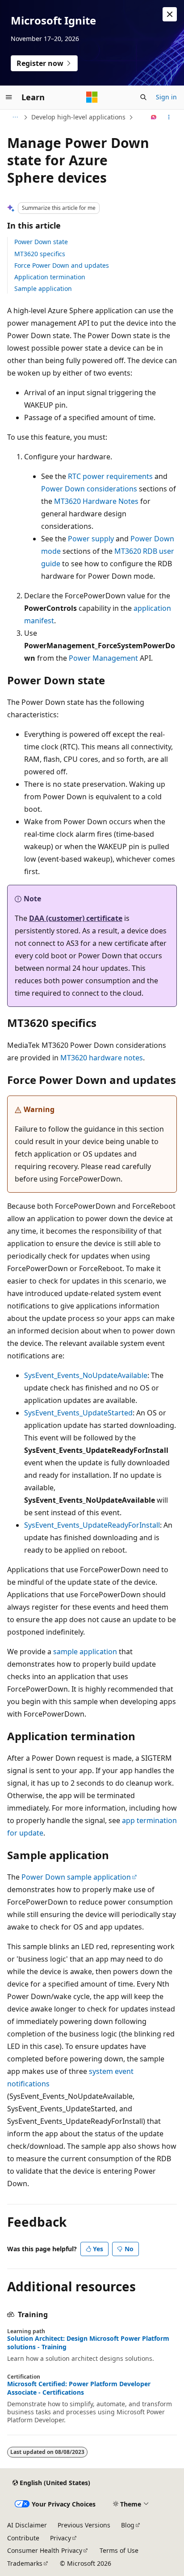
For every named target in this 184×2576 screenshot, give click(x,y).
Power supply (91, 539)
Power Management (103, 658)
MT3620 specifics (40, 254)
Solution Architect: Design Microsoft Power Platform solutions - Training (88, 2343)
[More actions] (169, 117)
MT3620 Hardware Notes (96, 501)
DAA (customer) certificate (76, 918)
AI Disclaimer (27, 2525)
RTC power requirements (110, 476)
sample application (85, 1652)
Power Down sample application (76, 1877)
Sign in (166, 97)
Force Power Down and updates (62, 265)
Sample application (43, 288)
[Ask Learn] (154, 117)
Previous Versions (84, 2525)
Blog (128, 2525)
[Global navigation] (9, 97)
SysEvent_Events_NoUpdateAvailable (86, 1375)
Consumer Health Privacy (45, 2550)
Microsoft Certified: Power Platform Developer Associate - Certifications (79, 2388)
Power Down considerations (89, 489)
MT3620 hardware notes (102, 1058)
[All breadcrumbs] (15, 117)
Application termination (50, 277)
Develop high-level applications (78, 117)
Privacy (61, 2538)
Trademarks (25, 2563)
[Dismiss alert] (170, 14)
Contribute (23, 2538)
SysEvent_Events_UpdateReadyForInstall (92, 1525)
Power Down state (41, 242)
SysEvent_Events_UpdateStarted (78, 1413)
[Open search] (143, 97)
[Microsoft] (92, 97)
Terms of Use (119, 2550)
